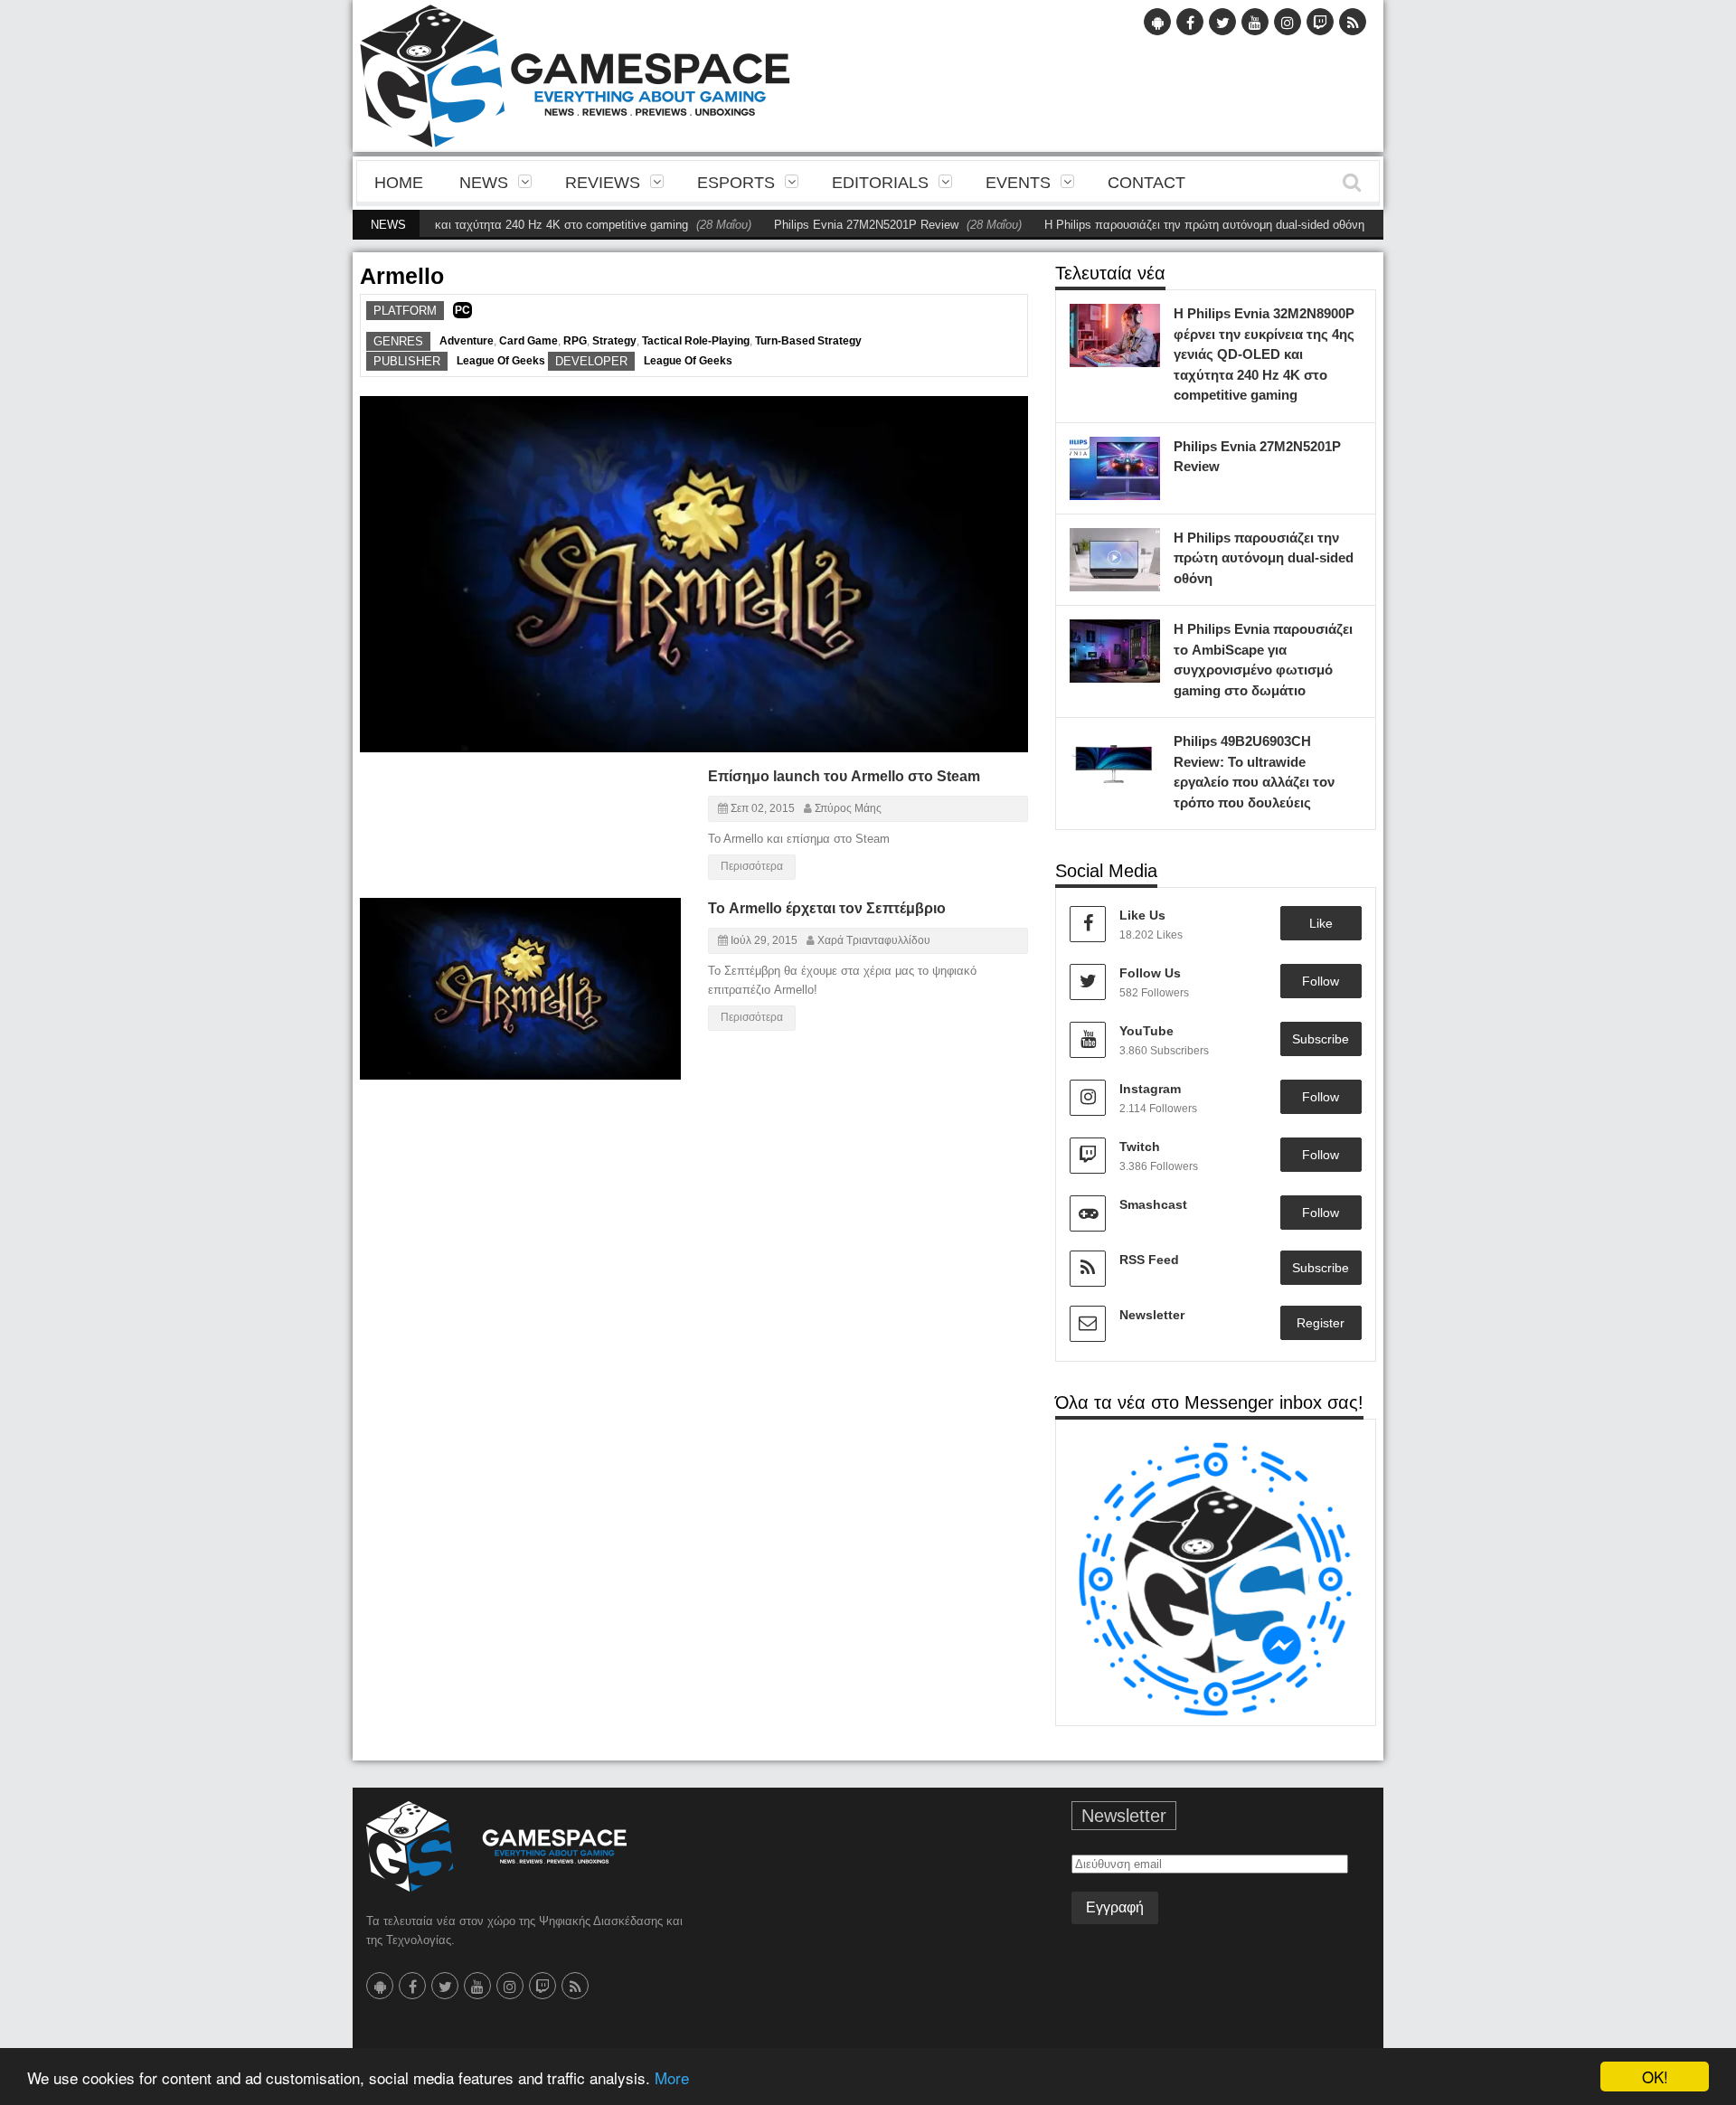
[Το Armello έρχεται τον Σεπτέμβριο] (651, 926)
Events (1018, 183)
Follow (1321, 981)
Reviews (603, 183)
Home (399, 183)
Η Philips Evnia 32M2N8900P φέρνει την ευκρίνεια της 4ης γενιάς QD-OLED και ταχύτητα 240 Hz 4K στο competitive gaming (1264, 354)
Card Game (528, 341)
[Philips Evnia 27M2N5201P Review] (1142, 455)
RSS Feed (1149, 1260)
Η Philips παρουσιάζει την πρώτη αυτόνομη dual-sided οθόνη (1155, 225)
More (672, 2077)
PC (462, 310)
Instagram (1150, 1089)
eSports (736, 183)
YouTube (1146, 1031)
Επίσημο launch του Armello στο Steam (844, 776)
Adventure (467, 341)
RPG (575, 341)
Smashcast (1153, 1204)
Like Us (1142, 915)
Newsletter (1152, 1315)
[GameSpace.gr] (496, 1846)
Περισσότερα (752, 866)
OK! (1655, 2077)
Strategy (614, 341)
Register (1321, 1323)
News (484, 183)
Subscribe (1321, 1039)
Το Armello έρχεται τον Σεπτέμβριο (827, 908)
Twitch (1140, 1147)
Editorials (880, 183)
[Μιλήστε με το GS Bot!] (1216, 1578)
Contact (1146, 183)
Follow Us (1150, 973)
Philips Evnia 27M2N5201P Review (816, 225)
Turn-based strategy (808, 341)
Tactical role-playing (696, 341)
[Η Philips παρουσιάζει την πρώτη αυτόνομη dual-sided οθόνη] (1142, 546)
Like (1321, 923)
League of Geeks (501, 361)
